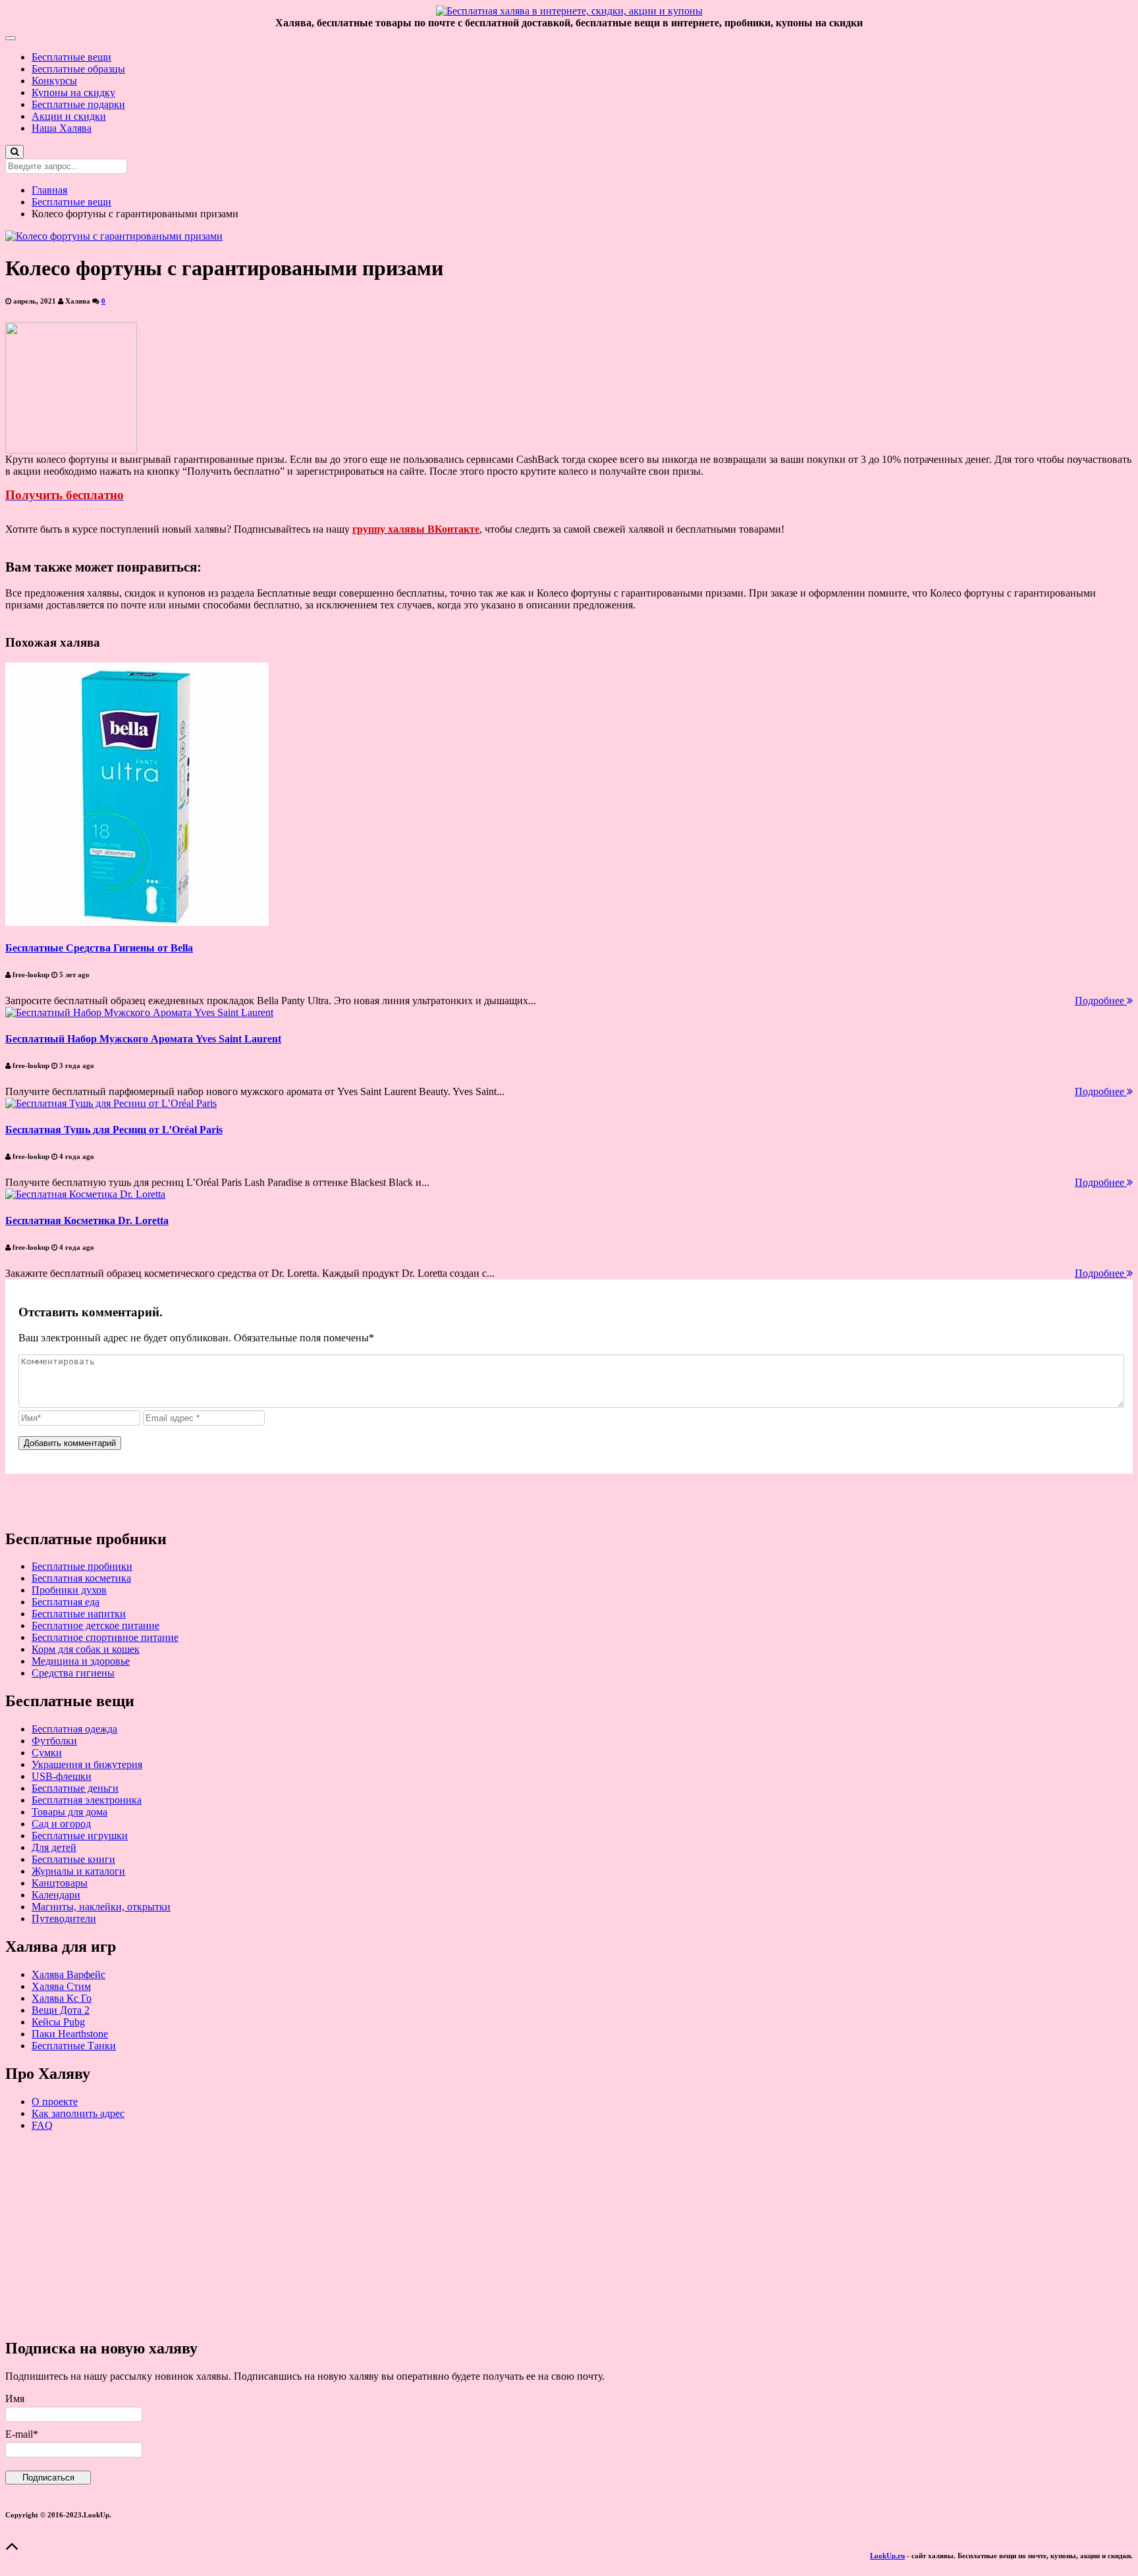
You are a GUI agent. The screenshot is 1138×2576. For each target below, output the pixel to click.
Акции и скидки (69, 116)
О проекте (55, 2102)
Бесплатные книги (73, 1859)
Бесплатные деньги (75, 1788)
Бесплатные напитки (79, 1614)
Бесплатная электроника (87, 1800)
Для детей (54, 1847)
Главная (49, 190)
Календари (56, 1895)
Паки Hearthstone (70, 2034)
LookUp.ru (887, 2556)
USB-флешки (62, 1776)
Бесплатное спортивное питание (105, 1637)
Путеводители (64, 1919)
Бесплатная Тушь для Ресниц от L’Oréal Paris (114, 1130)
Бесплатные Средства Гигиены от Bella (99, 948)
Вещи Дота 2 (61, 2010)
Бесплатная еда (66, 1602)
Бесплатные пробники (82, 1566)
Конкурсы (54, 81)
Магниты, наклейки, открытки (101, 1907)
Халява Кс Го (62, 1998)
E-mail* (22, 2434)
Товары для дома (69, 1812)
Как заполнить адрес (78, 2113)
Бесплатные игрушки (80, 1836)
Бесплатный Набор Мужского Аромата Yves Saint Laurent (143, 1039)
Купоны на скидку (73, 93)
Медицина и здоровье (81, 1661)
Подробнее (1101, 1001)
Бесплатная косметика (81, 1578)
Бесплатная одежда (74, 1729)
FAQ (42, 2125)
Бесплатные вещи (71, 57)
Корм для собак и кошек (86, 1649)
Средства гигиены (73, 1673)
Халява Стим (61, 1986)
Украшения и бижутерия (87, 1764)
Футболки (54, 1741)
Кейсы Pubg (58, 2022)
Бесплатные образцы (78, 69)
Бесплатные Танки (74, 2046)
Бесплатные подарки (78, 104)
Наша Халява (62, 128)
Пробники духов (69, 1590)
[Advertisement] (400, 2234)
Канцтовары (60, 1883)
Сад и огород (61, 1824)
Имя (15, 2399)
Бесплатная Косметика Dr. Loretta (87, 1221)
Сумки (47, 1753)
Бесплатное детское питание (95, 1625)
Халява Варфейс (68, 1974)
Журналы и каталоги (78, 1871)
